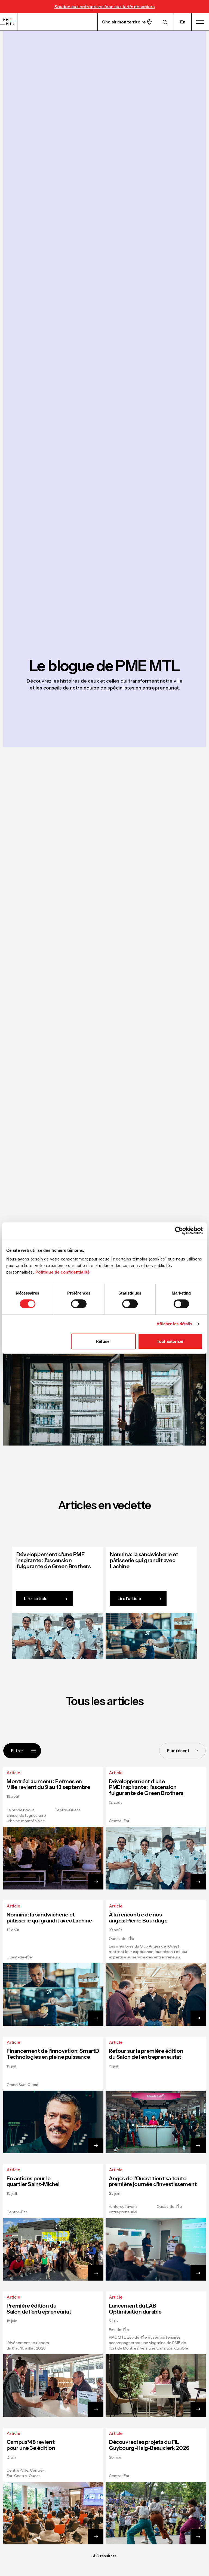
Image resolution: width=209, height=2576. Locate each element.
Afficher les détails (174, 1324)
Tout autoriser (170, 1341)
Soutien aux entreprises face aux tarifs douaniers (104, 7)
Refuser (103, 1341)
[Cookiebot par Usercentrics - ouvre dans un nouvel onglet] (179, 1230)
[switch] (79, 1304)
